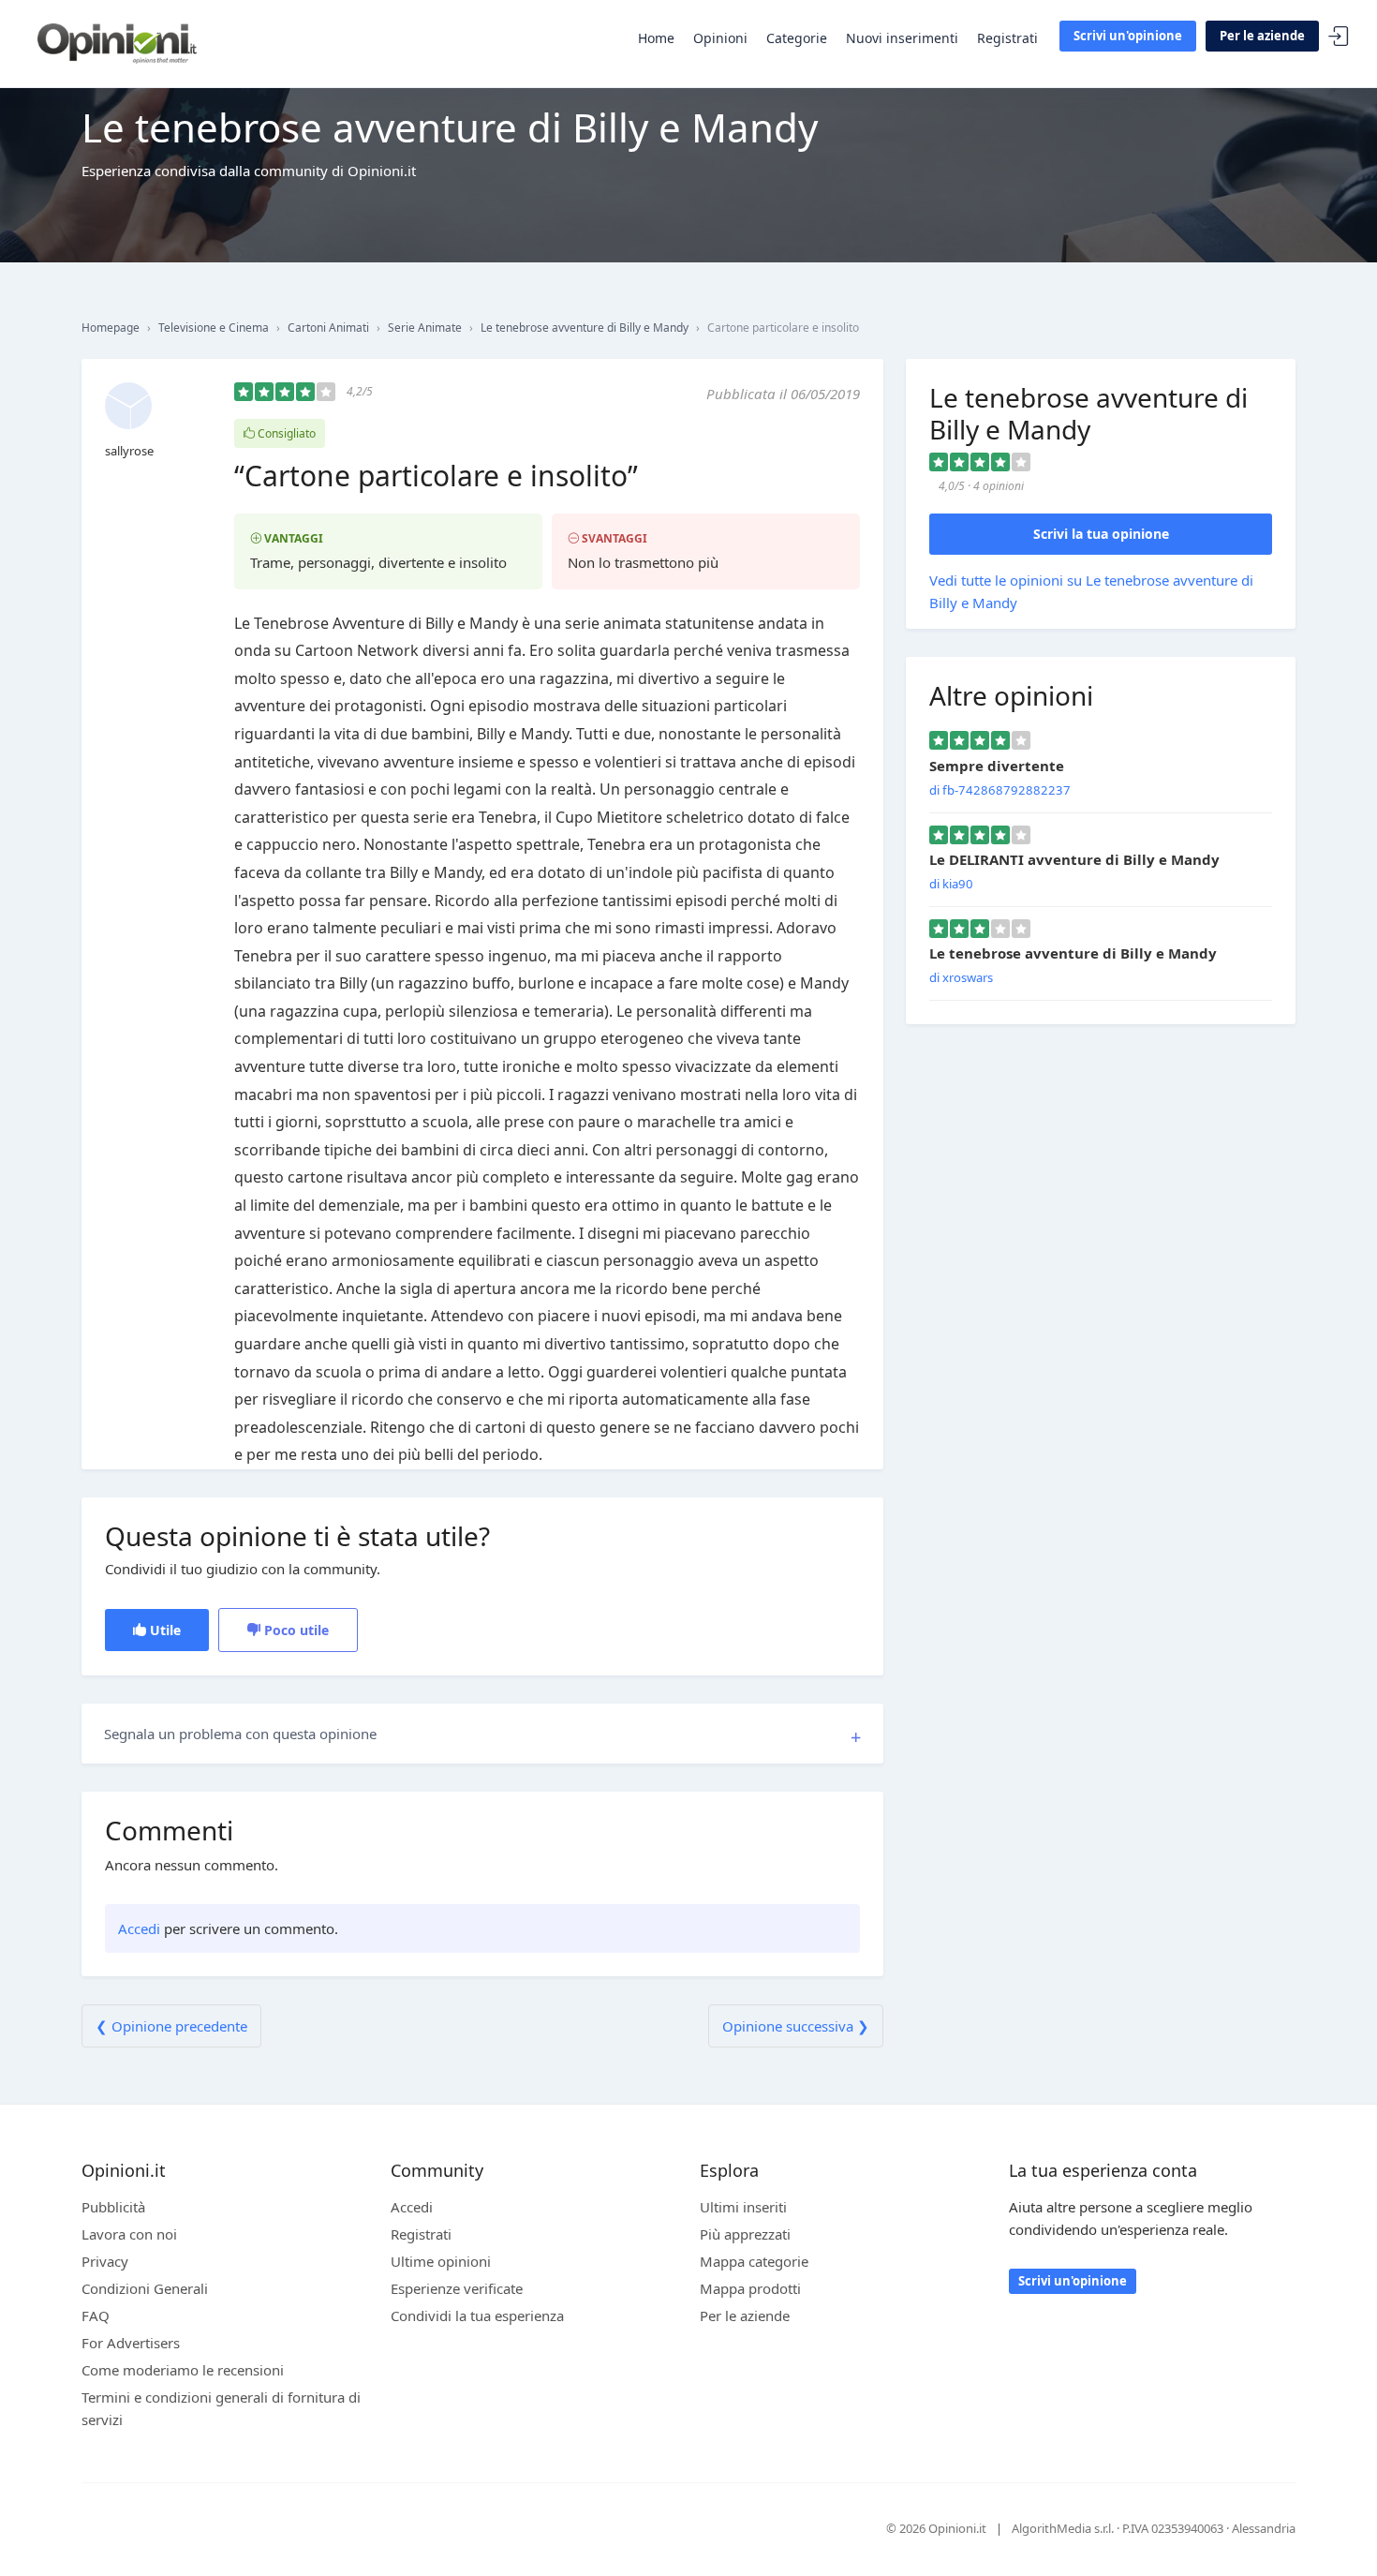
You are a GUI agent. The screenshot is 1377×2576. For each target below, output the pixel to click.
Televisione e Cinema (214, 328)
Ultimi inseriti (743, 2207)
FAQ (96, 2315)
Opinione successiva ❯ (796, 2026)
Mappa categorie (754, 2261)
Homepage (111, 328)
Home (656, 38)
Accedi (1339, 37)
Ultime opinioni (441, 2261)
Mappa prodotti (750, 2288)
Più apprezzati (745, 2234)
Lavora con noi (129, 2234)
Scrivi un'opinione (1128, 36)
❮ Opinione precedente (171, 2026)
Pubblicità (113, 2207)
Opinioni (720, 38)
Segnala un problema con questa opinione (240, 1734)
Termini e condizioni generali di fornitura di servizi (221, 2408)
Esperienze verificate (457, 2288)
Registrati (1007, 38)
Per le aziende (1262, 36)
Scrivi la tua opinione (1101, 534)
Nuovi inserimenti (902, 38)
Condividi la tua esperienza (477, 2315)
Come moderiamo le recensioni (183, 2370)
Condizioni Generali (145, 2288)
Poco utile (295, 1630)
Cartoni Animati (328, 328)
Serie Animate (425, 328)
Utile (163, 1630)
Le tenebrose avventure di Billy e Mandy (585, 328)
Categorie (797, 38)
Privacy (105, 2261)
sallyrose (129, 451)
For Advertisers (131, 2343)
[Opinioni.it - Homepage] (117, 42)
